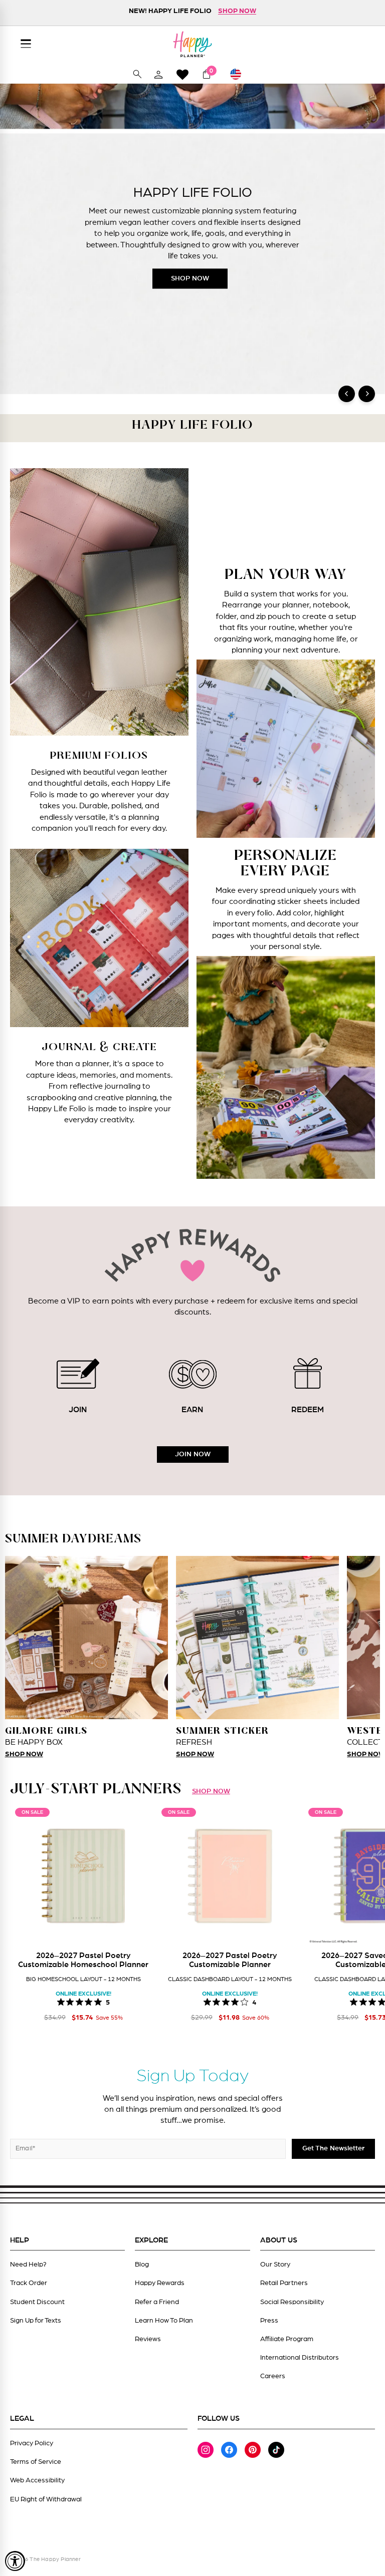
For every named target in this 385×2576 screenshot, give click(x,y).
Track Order (29, 2283)
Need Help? (28, 2265)
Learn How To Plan (164, 2321)
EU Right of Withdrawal (46, 2499)
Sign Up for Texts (36, 2321)
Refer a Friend (157, 2302)
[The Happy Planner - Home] (192, 44)
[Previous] (347, 394)
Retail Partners (284, 2283)
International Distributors (300, 2358)
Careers (273, 2376)
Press (269, 2321)
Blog (142, 2265)
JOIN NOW (193, 1454)
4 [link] (254, 2002)
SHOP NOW (190, 278)
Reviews (148, 2339)
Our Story (275, 2265)
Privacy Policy (32, 2443)
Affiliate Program (287, 2339)
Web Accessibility (37, 2480)
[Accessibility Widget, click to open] (15, 2561)
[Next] (367, 394)
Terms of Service (36, 2462)
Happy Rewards (160, 2283)
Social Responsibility (292, 2302)
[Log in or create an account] (158, 74)
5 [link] (108, 2002)
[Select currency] (240, 74)
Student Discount (37, 2302)
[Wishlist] (182, 74)
